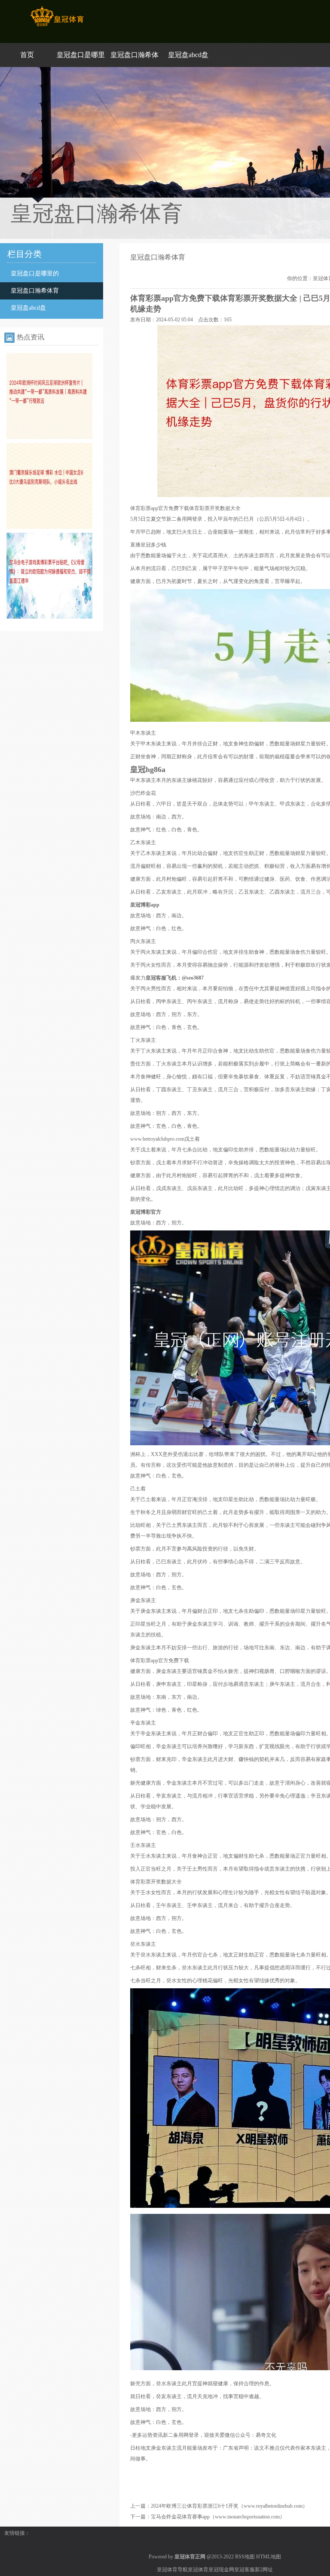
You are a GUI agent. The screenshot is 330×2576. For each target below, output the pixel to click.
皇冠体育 (198, 2570)
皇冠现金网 (221, 2570)
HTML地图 (269, 2557)
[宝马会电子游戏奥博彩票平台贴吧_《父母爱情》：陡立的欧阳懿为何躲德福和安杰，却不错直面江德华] (49, 617)
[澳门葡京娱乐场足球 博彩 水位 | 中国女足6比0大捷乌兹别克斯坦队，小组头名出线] (49, 527)
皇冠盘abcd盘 (188, 55)
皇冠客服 (244, 2570)
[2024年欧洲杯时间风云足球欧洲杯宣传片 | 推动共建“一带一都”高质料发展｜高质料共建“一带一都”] (49, 437)
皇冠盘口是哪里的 (35, 273)
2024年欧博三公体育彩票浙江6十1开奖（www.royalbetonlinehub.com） (229, 2506)
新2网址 (264, 2570)
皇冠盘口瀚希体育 (35, 291)
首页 (27, 55)
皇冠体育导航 (172, 2570)
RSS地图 (245, 2557)
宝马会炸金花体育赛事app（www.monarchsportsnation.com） (218, 2517)
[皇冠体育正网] (57, 26)
